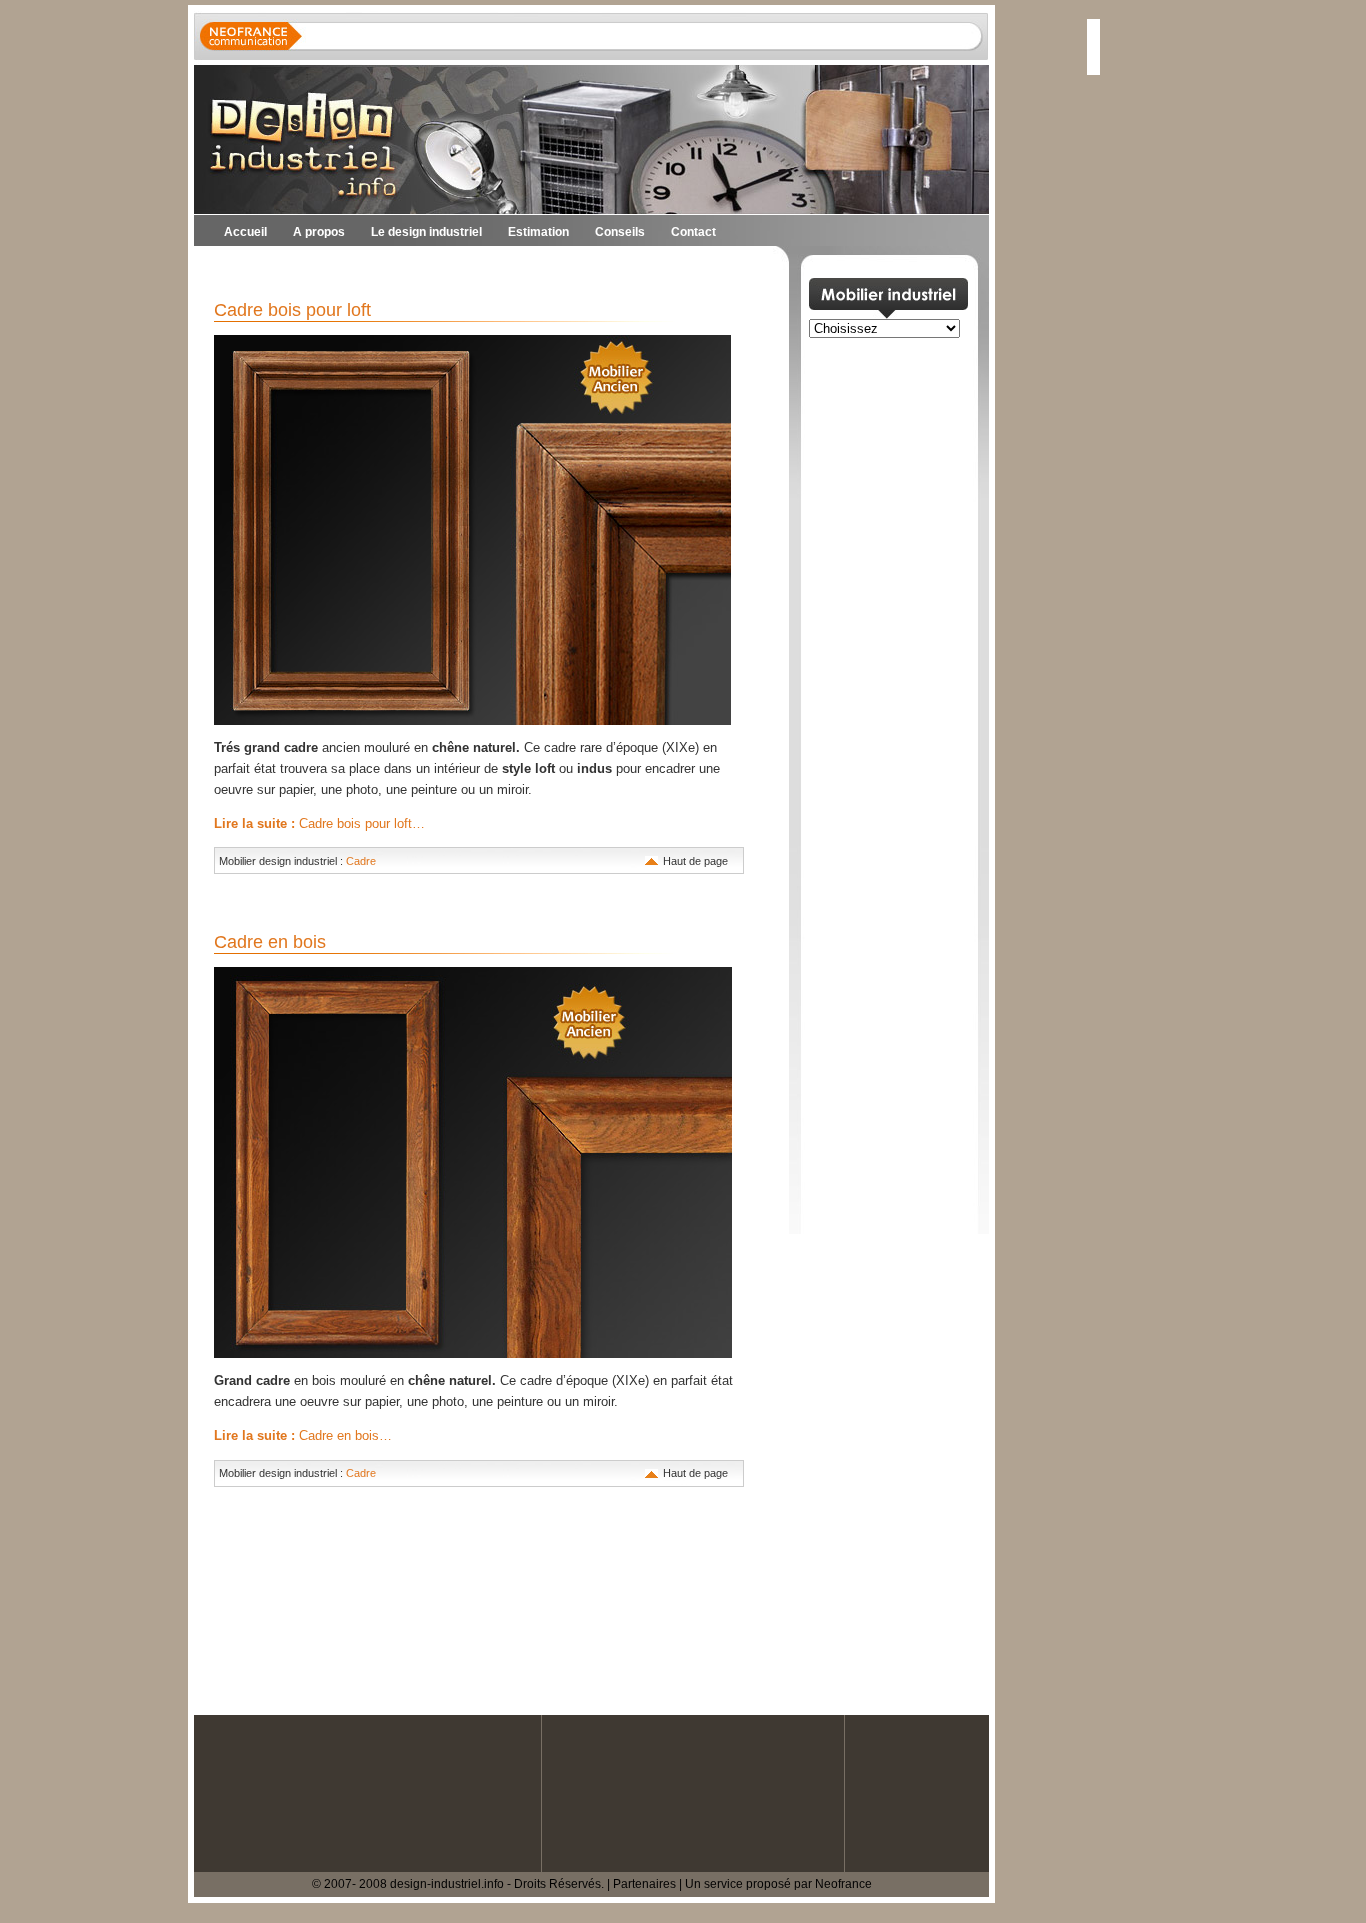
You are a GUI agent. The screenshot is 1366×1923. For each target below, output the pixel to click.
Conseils (620, 232)
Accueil (245, 232)
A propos (319, 232)
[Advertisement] (428, 270)
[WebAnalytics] (40, 1912)
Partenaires (644, 1884)
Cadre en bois (270, 942)
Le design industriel (426, 232)
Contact (693, 232)
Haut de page (695, 861)
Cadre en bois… (303, 1435)
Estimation (538, 232)
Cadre (361, 861)
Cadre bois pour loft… (319, 823)
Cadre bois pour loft (292, 310)
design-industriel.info (447, 1884)
